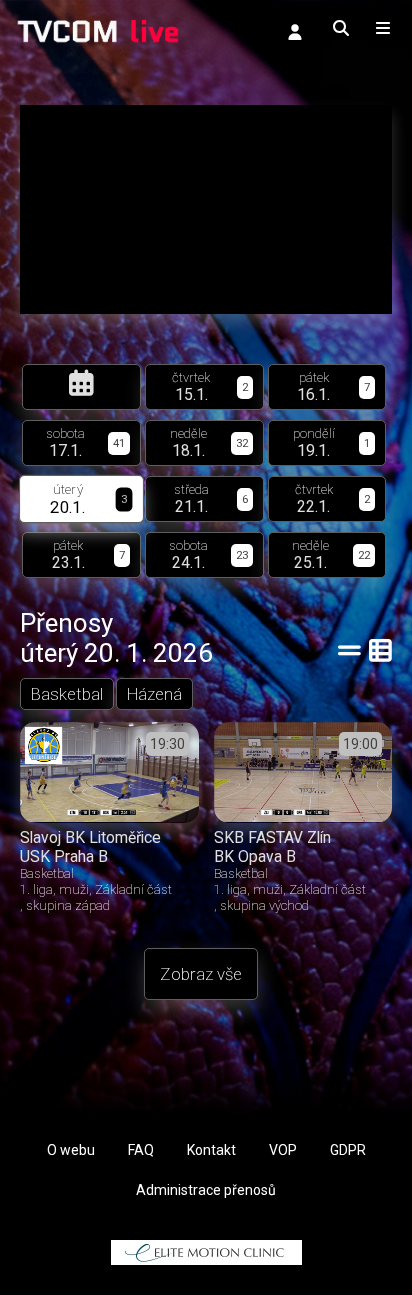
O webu (71, 1150)
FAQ (141, 1150)
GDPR (348, 1150)
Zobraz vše (201, 974)
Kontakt (211, 1150)
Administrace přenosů (206, 1190)
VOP (283, 1150)
